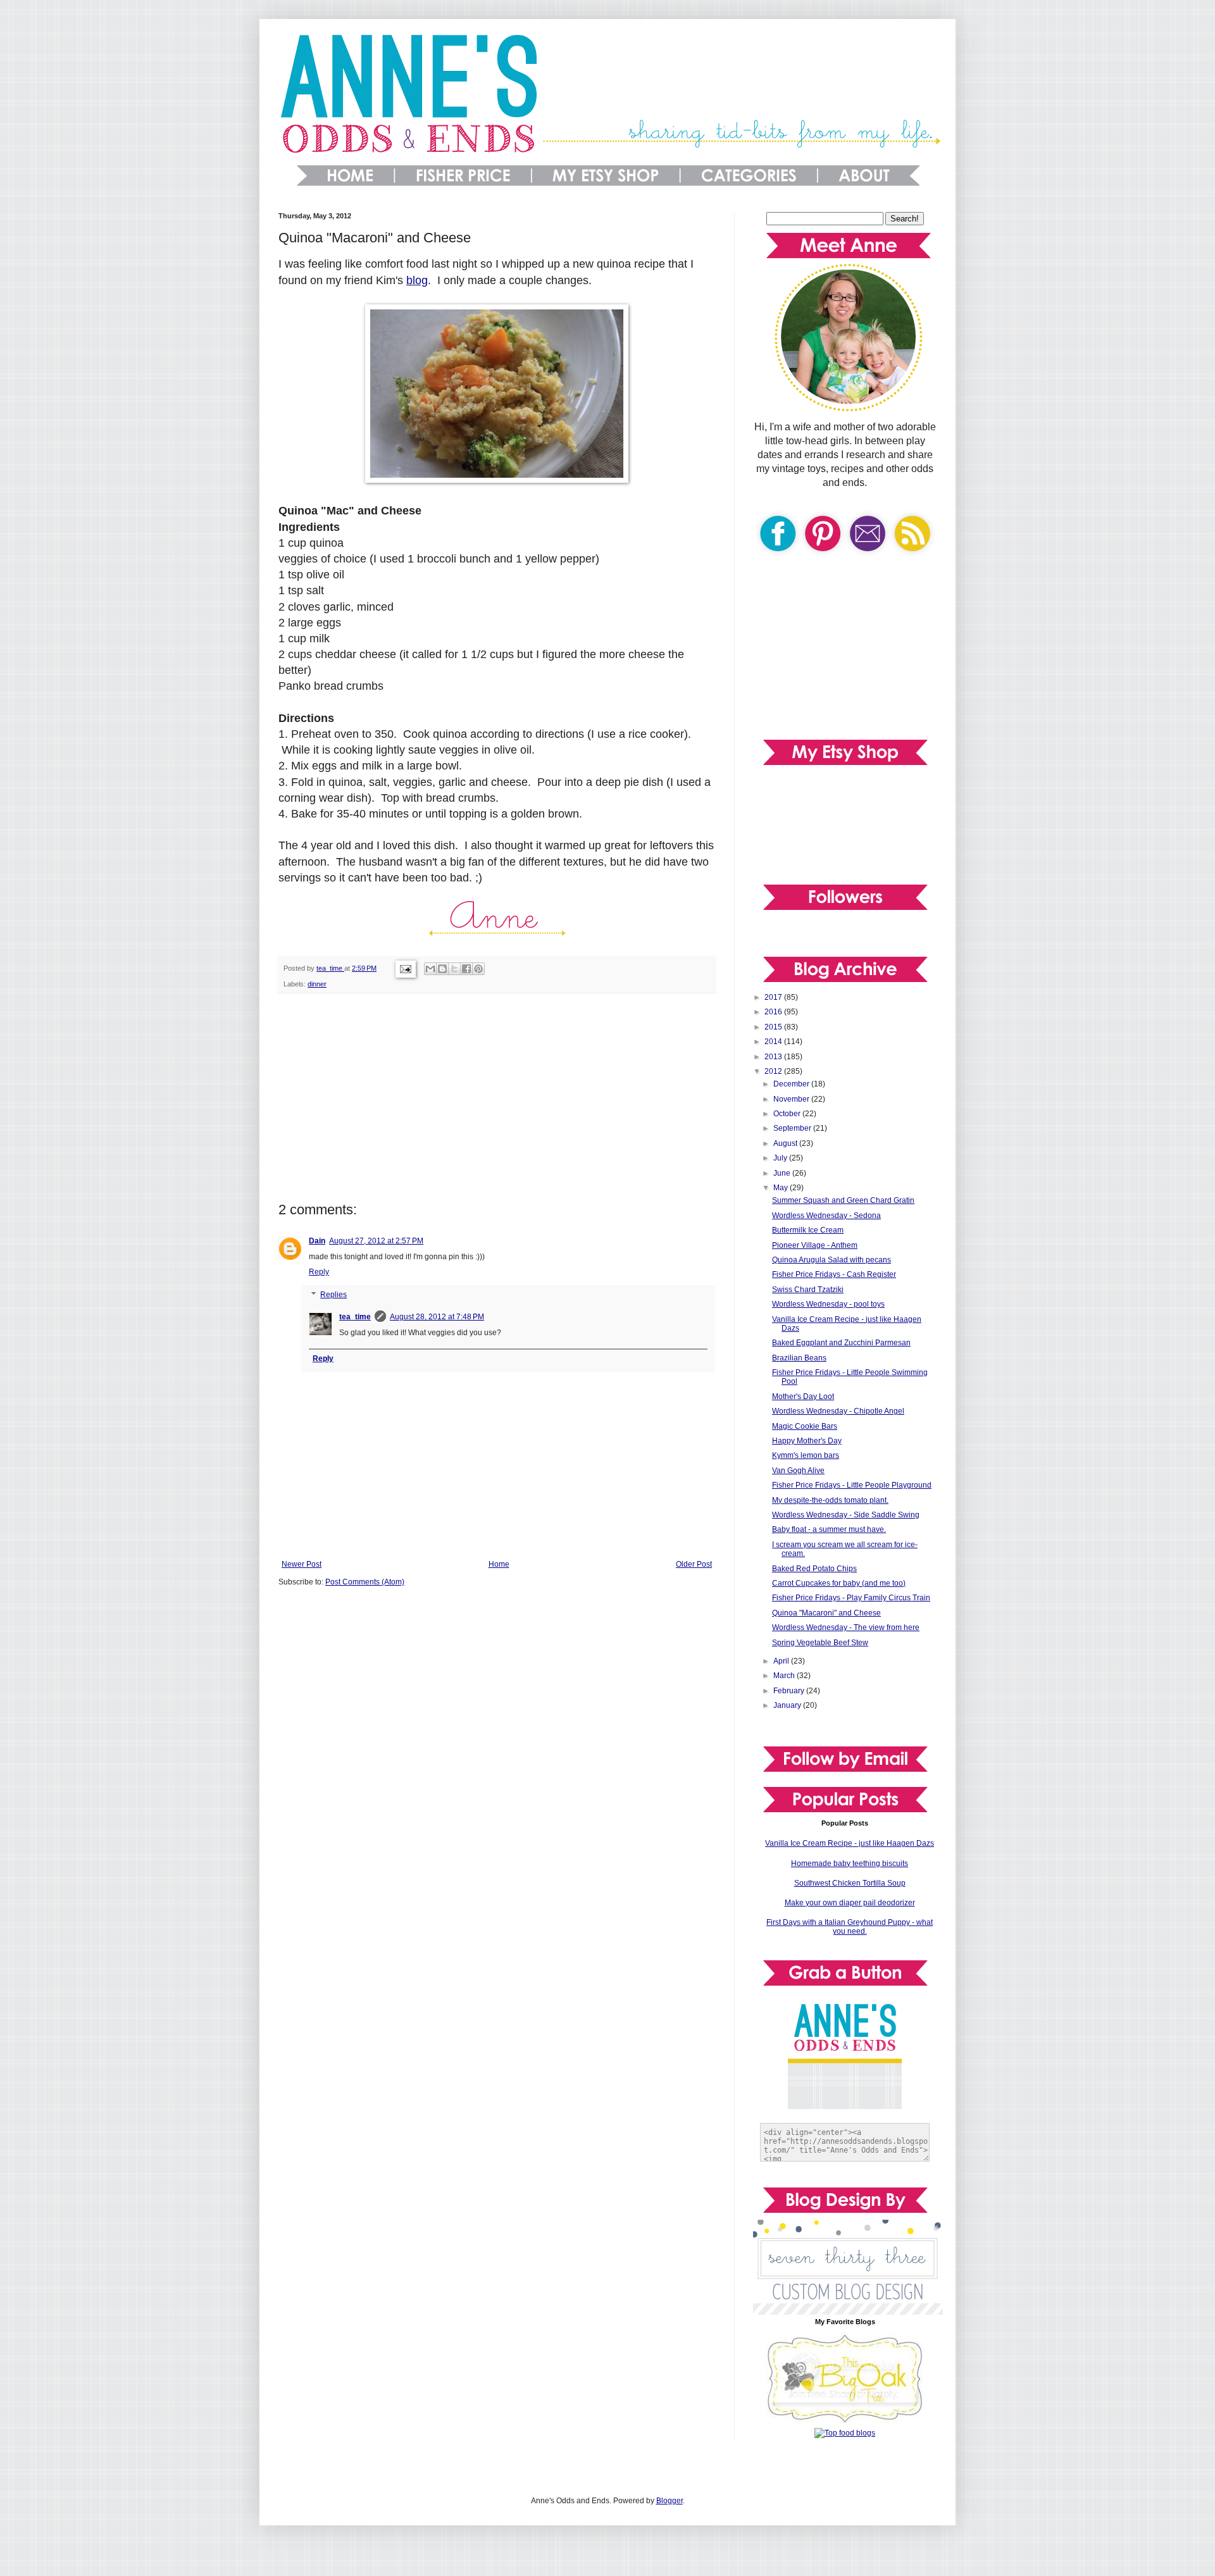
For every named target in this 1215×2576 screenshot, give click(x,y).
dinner (317, 984)
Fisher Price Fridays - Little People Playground (852, 1485)
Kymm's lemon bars (806, 1455)
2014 (774, 1042)
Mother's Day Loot (803, 1397)
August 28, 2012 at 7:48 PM (437, 1317)
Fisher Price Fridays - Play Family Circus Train (851, 1598)
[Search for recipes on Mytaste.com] (845, 2433)
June (783, 1173)
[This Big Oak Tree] (845, 2422)
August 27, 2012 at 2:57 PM (376, 1241)
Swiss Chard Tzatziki (808, 1290)
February (790, 1691)
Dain (317, 1241)
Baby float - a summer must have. (829, 1529)
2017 (774, 997)
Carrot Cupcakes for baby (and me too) (839, 1583)
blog (417, 280)
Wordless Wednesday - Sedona (826, 1216)
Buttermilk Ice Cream (808, 1230)
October (788, 1114)
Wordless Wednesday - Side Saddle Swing (846, 1515)
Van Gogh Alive (798, 1471)
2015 (774, 1027)
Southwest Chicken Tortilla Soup (850, 1883)
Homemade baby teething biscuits (850, 1864)
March (785, 1676)
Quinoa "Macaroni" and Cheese (826, 1613)
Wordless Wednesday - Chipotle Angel (838, 1411)
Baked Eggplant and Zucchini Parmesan (841, 1343)
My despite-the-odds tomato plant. (830, 1500)
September (793, 1128)
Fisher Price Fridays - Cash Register (834, 1274)
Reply (319, 1272)
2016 (774, 1012)
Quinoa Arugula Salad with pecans (832, 1260)
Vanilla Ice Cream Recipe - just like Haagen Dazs (850, 1843)
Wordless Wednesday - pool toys (828, 1304)
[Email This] (430, 969)
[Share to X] (454, 969)
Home (499, 1564)
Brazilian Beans (799, 1358)
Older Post (694, 1564)
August (786, 1143)
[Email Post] (405, 968)
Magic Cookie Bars (805, 1426)
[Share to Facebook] (466, 969)
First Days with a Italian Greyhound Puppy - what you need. (850, 1927)
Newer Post (302, 1564)
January (788, 1705)
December (792, 1084)
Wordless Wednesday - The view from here (846, 1627)
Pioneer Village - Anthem (815, 1245)
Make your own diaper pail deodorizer (850, 1903)
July (781, 1158)
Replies (333, 1295)
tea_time (355, 1317)
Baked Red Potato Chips (814, 1569)
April (782, 1661)
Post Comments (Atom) (365, 1582)
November (792, 1099)
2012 (774, 1071)
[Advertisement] (497, 1098)
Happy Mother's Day (807, 1441)
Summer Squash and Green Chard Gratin (843, 1200)
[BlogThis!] (442, 969)
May (782, 1188)
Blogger (670, 2501)
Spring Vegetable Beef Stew (820, 1643)
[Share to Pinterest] (478, 969)
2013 (774, 1057)
